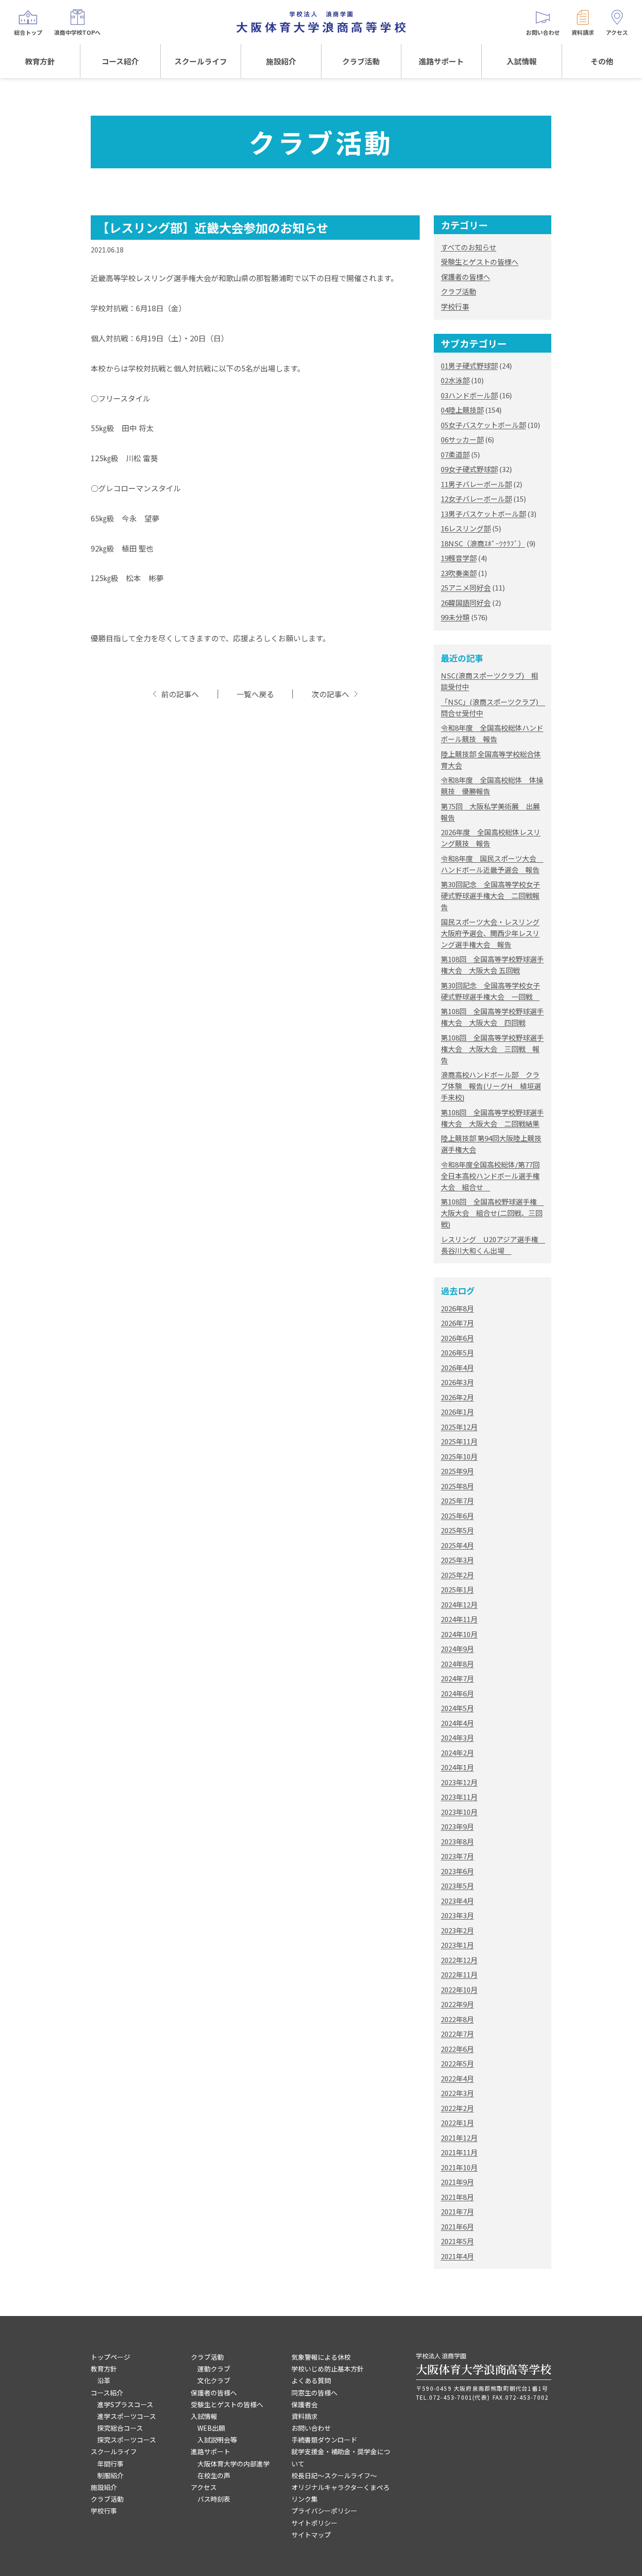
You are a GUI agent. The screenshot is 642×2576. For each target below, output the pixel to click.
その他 (602, 61)
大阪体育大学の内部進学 (234, 2464)
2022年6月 (457, 2049)
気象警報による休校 (321, 2357)
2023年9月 (457, 1826)
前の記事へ (180, 694)
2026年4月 (457, 1367)
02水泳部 (455, 380)
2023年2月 (457, 1930)
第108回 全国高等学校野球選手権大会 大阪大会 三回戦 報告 (492, 1049)
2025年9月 (457, 1471)
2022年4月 (457, 2078)
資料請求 (305, 2416)
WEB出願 (211, 2428)
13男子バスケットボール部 (483, 514)
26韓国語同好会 (466, 603)
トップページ (110, 2357)
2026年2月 (457, 1397)
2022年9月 (457, 2004)
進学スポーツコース (127, 2416)
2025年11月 (459, 1441)
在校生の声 (214, 2475)
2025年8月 (457, 1486)
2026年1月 (457, 1412)
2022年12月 (459, 1960)
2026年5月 (457, 1352)
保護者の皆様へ (466, 277)
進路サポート (441, 61)
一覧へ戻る (255, 694)
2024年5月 (457, 1708)
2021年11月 (459, 2152)
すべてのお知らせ (469, 247)
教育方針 (40, 61)
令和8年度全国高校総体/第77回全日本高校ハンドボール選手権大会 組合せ (490, 1176)
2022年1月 (457, 2123)
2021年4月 (457, 2256)
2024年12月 (459, 1604)
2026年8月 (457, 1308)
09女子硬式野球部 (469, 469)
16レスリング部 (466, 528)
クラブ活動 (361, 61)
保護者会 (305, 2404)
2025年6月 (457, 1516)
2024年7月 (457, 1678)
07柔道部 (455, 454)
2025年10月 (459, 1456)
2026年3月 (457, 1382)
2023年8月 (457, 1841)
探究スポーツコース (127, 2440)
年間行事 (110, 2464)
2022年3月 (457, 2093)
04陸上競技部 (462, 410)
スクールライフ (201, 61)
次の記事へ (330, 694)
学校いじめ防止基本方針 (328, 2369)
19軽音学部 (459, 558)
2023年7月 (457, 1856)
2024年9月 (457, 1649)
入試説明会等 (217, 2440)
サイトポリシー (314, 2523)
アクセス (204, 2487)
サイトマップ (311, 2535)
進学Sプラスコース (125, 2404)
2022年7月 (457, 2034)
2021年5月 (457, 2241)
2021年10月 (459, 2167)
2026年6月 (457, 1338)
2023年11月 (459, 1797)
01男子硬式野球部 (469, 366)
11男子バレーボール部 (476, 484)
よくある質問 (311, 2380)
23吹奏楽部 (459, 573)
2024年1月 (457, 1767)
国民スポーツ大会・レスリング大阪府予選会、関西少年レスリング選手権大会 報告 (490, 933)
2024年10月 (459, 1634)
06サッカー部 (462, 439)
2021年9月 (457, 2182)
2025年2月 (457, 1575)
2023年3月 (457, 1915)
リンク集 (305, 2499)
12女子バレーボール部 (476, 499)
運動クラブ (214, 2369)
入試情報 (522, 61)
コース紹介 (120, 61)
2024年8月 (457, 1664)
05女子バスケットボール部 (483, 425)
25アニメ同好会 (466, 587)
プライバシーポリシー (324, 2511)
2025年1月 (457, 1589)
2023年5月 (457, 1886)
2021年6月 (457, 2226)
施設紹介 (281, 61)
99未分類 (455, 617)
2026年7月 (457, 1323)
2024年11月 (459, 1619)
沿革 (104, 2380)
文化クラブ (214, 2380)
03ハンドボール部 (469, 395)
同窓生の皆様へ (314, 2393)
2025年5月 (457, 1530)
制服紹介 (110, 2475)
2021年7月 (457, 2211)
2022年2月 (457, 2108)
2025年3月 (457, 1560)
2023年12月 (459, 1782)
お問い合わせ (311, 2428)
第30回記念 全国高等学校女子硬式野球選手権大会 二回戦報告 (490, 895)
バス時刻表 (214, 2499)
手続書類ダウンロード (324, 2440)
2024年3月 (457, 1737)
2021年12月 (459, 2138)
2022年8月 (457, 2019)
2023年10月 (459, 1812)
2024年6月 (457, 1693)
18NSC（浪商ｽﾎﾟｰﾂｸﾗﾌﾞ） (483, 543)
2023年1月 (457, 1945)
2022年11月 (459, 1974)
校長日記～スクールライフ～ (334, 2475)
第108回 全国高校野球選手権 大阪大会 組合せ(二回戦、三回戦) (492, 1213)
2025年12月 (459, 1427)
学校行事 (455, 306)
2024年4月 (457, 1723)
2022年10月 (459, 1989)
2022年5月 (457, 2063)
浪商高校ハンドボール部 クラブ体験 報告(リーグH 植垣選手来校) (491, 1086)
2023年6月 (457, 1871)
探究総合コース (120, 2428)
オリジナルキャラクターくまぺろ (341, 2487)
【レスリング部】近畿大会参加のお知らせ (213, 227)
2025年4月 (457, 1545)
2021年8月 (457, 2197)
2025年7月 (457, 1501)
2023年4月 (457, 1901)
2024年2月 (457, 1753)
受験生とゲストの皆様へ (480, 262)
